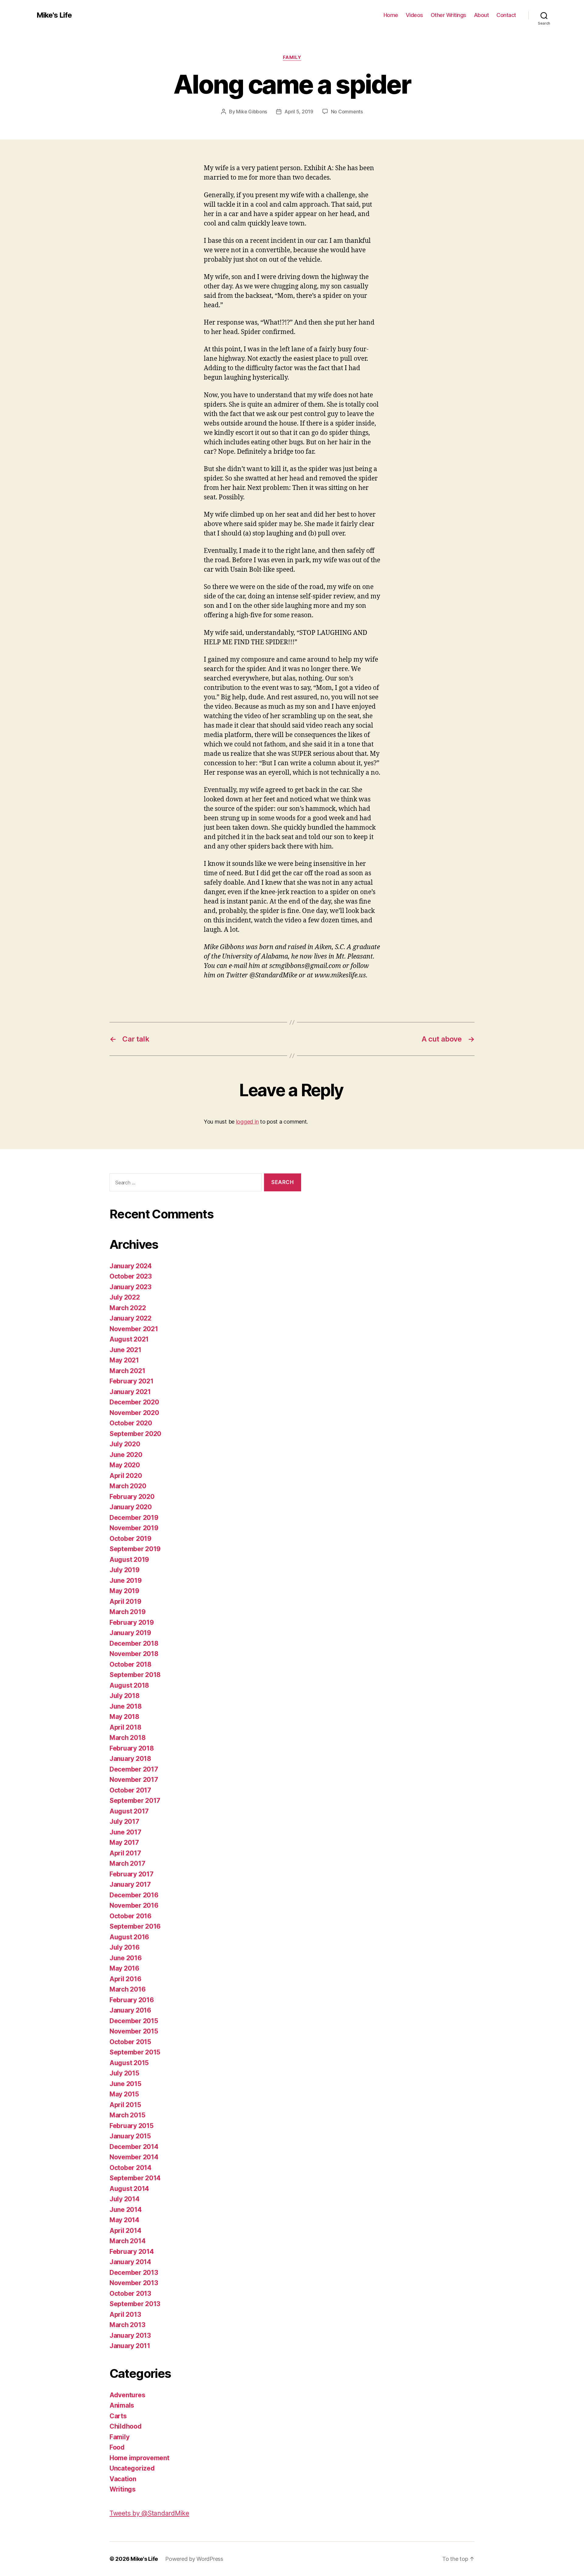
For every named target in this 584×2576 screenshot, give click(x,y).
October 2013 (130, 2294)
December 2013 (134, 2273)
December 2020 (134, 1402)
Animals (122, 2405)
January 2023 (130, 1287)
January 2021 (130, 1392)
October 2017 (130, 1790)
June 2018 (126, 1706)
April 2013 (125, 2314)
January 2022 (130, 1318)
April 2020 (126, 1476)
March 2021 (127, 1371)
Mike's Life (54, 15)
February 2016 (132, 2000)
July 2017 (124, 1822)
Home (391, 15)
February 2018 (132, 1748)
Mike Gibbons (252, 112)
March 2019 (127, 1612)
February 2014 (132, 2252)
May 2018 (124, 1717)
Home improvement (139, 2458)
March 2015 (127, 2115)
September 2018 (135, 1675)
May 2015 (124, 2094)
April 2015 (125, 2105)
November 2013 (134, 2283)
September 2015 (135, 2052)
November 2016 (134, 1905)
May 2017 (124, 1842)
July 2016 (125, 1947)
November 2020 (134, 1413)
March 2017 (127, 1863)
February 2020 (132, 1497)
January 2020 (131, 1507)
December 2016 (134, 1895)
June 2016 (126, 1958)
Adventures (127, 2395)
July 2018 (125, 1696)
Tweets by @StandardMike (149, 2513)
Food (117, 2447)
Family (292, 57)
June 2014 (126, 2210)
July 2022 (125, 1297)
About (481, 15)
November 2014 (134, 2157)
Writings (123, 2489)
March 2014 (127, 2241)
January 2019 (130, 1633)
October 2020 (131, 1423)
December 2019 (134, 1518)
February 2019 (132, 1622)
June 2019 (126, 1581)
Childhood (126, 2426)
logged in (247, 1122)
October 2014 (130, 2168)
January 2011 (130, 2346)
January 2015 (130, 2136)
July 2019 (125, 1570)
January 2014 (130, 2262)
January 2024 (131, 1266)
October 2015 (130, 2042)
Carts (118, 2416)
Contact (506, 15)
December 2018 (134, 1643)
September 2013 (135, 2304)
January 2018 (130, 1759)
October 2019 (130, 1539)
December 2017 (134, 1769)
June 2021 (125, 1350)
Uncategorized (132, 2468)
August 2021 (129, 1339)
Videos (414, 15)
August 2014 (129, 2189)
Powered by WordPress (194, 2559)
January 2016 (130, 2010)
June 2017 (125, 1832)
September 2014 (135, 2178)
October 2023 (131, 1276)
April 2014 (125, 2231)
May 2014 (124, 2220)
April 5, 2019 (299, 112)
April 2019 (125, 1601)
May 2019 (124, 1591)
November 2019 (134, 1528)
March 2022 (128, 1308)
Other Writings (448, 15)
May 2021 (124, 1360)
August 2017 (129, 1811)
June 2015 (125, 2084)
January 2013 (130, 2335)
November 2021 (134, 1329)
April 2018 (125, 1727)
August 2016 (129, 1937)
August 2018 (129, 1685)
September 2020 (135, 1434)
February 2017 (132, 1874)
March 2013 (127, 2325)
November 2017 (134, 1780)
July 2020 (125, 1444)
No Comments (347, 112)
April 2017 (125, 1853)
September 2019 (135, 1549)
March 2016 (127, 1989)
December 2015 (134, 2021)
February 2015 (132, 2126)
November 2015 (134, 2031)
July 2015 (124, 2073)
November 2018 (134, 1654)
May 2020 (125, 1465)
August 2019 (129, 1560)
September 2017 (135, 1801)
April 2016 (125, 1979)
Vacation (123, 2479)
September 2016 (135, 1926)
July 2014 (125, 2199)
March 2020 (128, 1486)
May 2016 (124, 1968)
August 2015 (129, 2063)
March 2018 (127, 1738)
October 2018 (130, 1664)
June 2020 (126, 1455)
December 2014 (134, 2147)
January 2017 (130, 1884)
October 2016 (130, 1916)
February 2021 (132, 1381)
